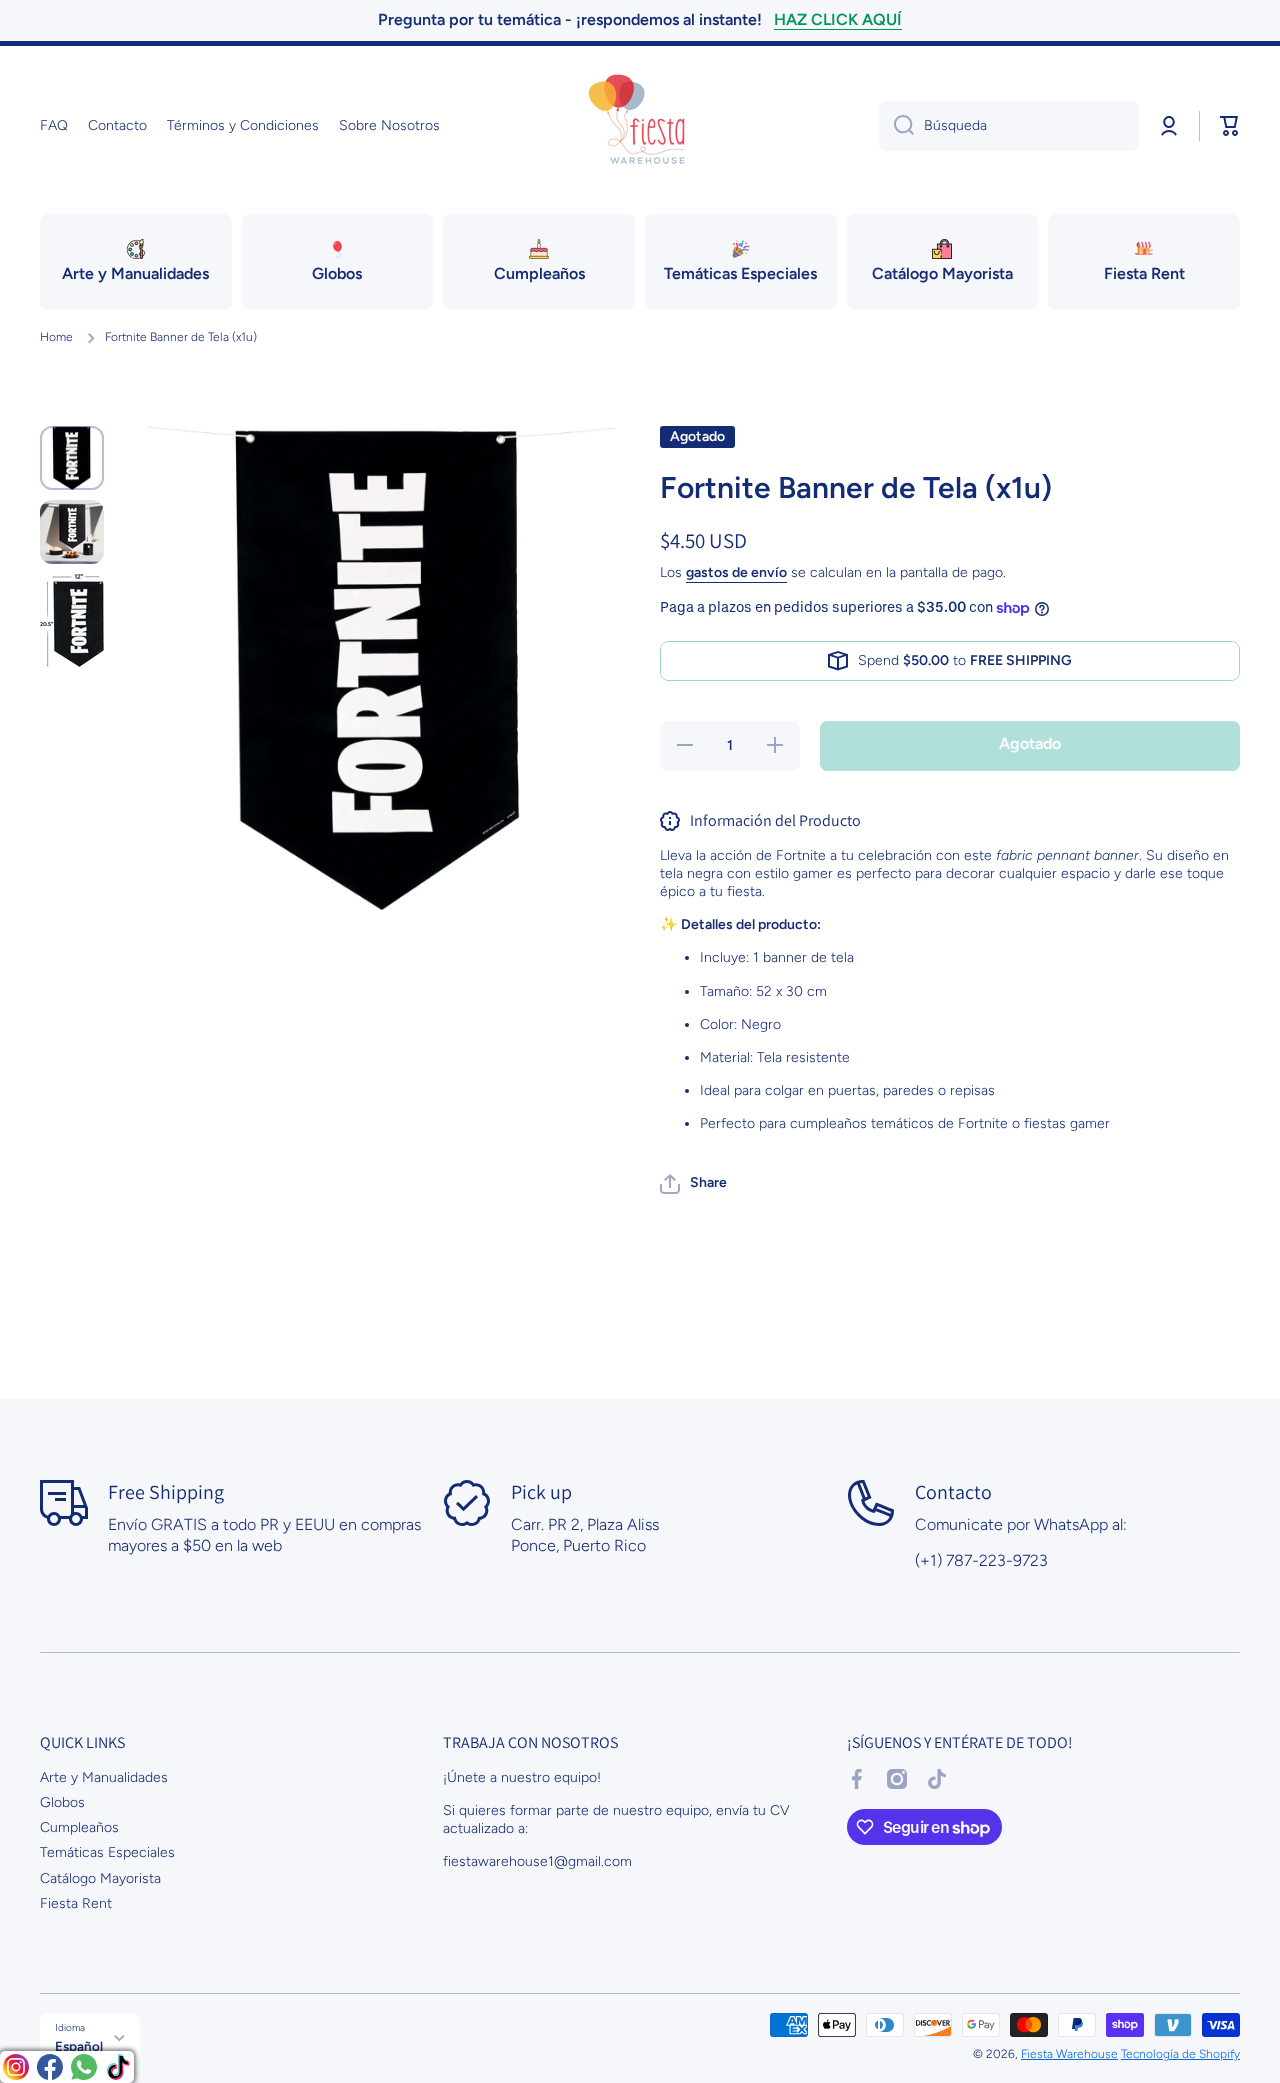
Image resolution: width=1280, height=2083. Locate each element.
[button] (1230, 126)
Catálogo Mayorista (100, 1878)
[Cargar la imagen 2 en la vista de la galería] (72, 532)
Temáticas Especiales (107, 1852)
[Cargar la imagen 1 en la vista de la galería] (72, 458)
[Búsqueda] (896, 126)
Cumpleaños (79, 1827)
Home (56, 337)
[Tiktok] (118, 2067)
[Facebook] (50, 2067)
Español (79, 2046)
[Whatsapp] (84, 2067)
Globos (62, 1802)
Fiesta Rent (76, 1903)
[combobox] (1009, 126)
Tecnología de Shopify (1180, 2054)
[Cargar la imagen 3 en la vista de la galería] (72, 620)
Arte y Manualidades (104, 1777)
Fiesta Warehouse (1069, 2054)
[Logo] (640, 126)
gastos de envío (736, 572)
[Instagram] (16, 2067)
